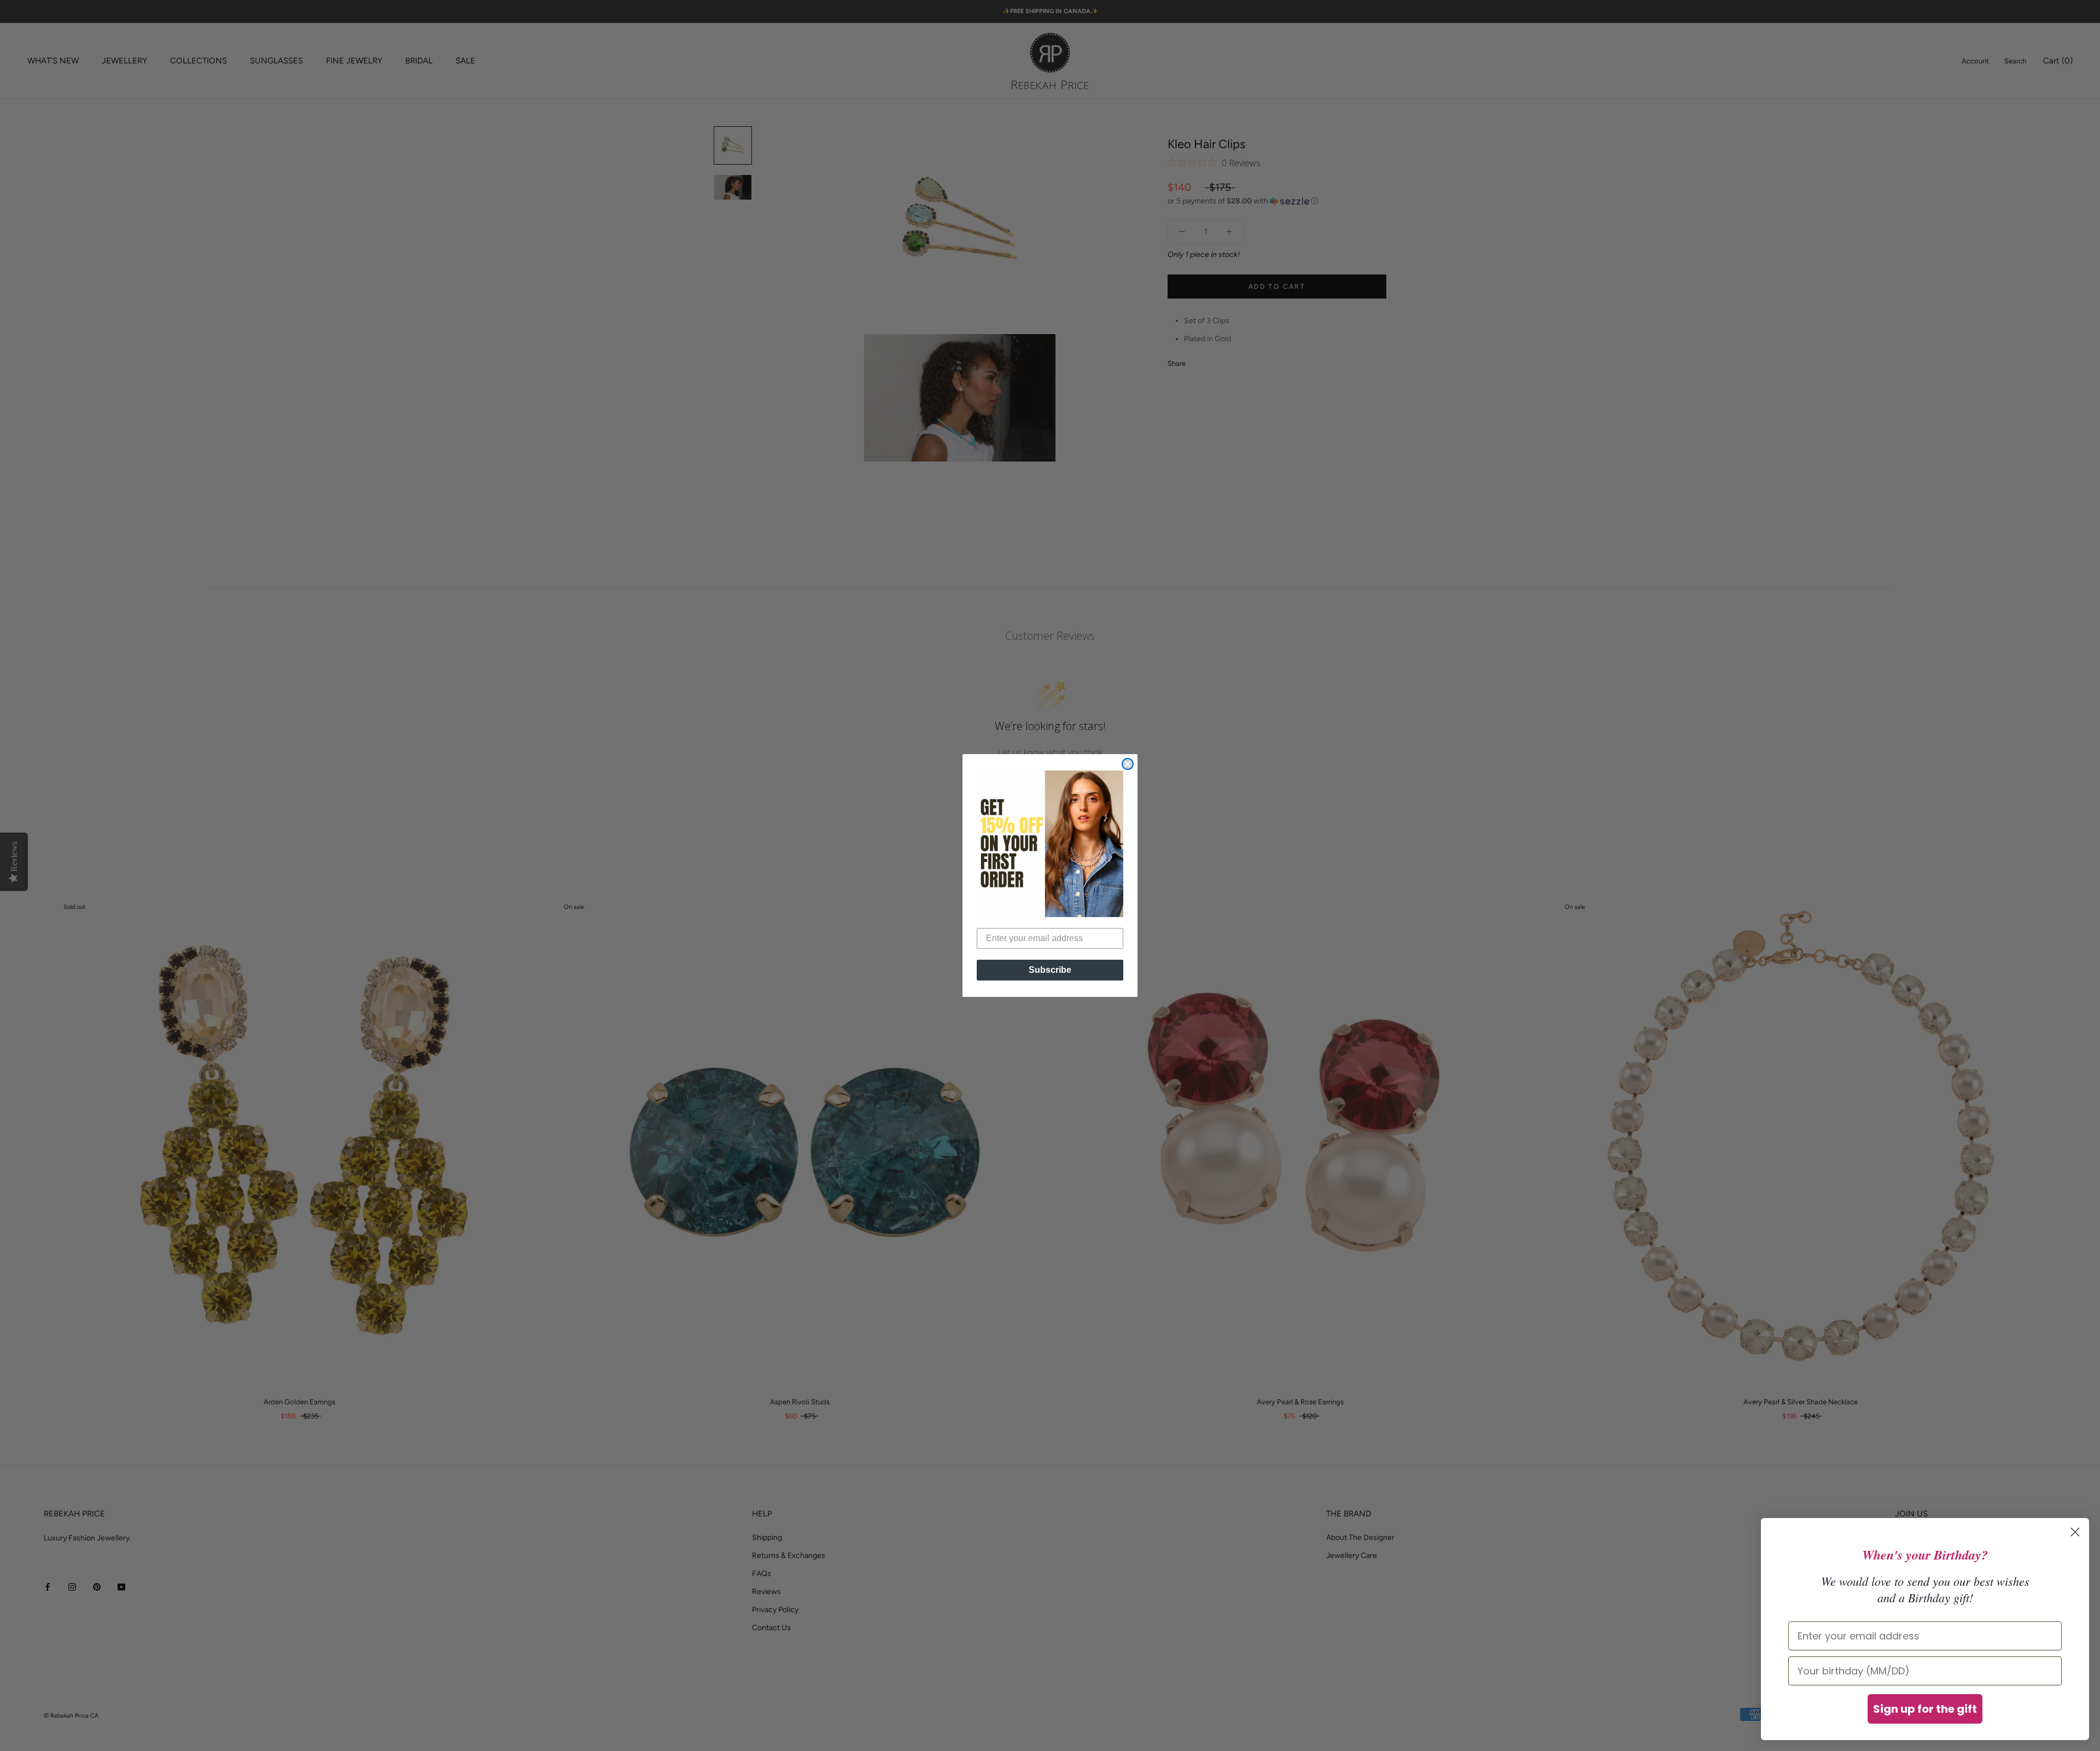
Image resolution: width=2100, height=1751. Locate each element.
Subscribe (1050, 970)
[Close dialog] (1128, 764)
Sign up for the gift (1925, 1709)
